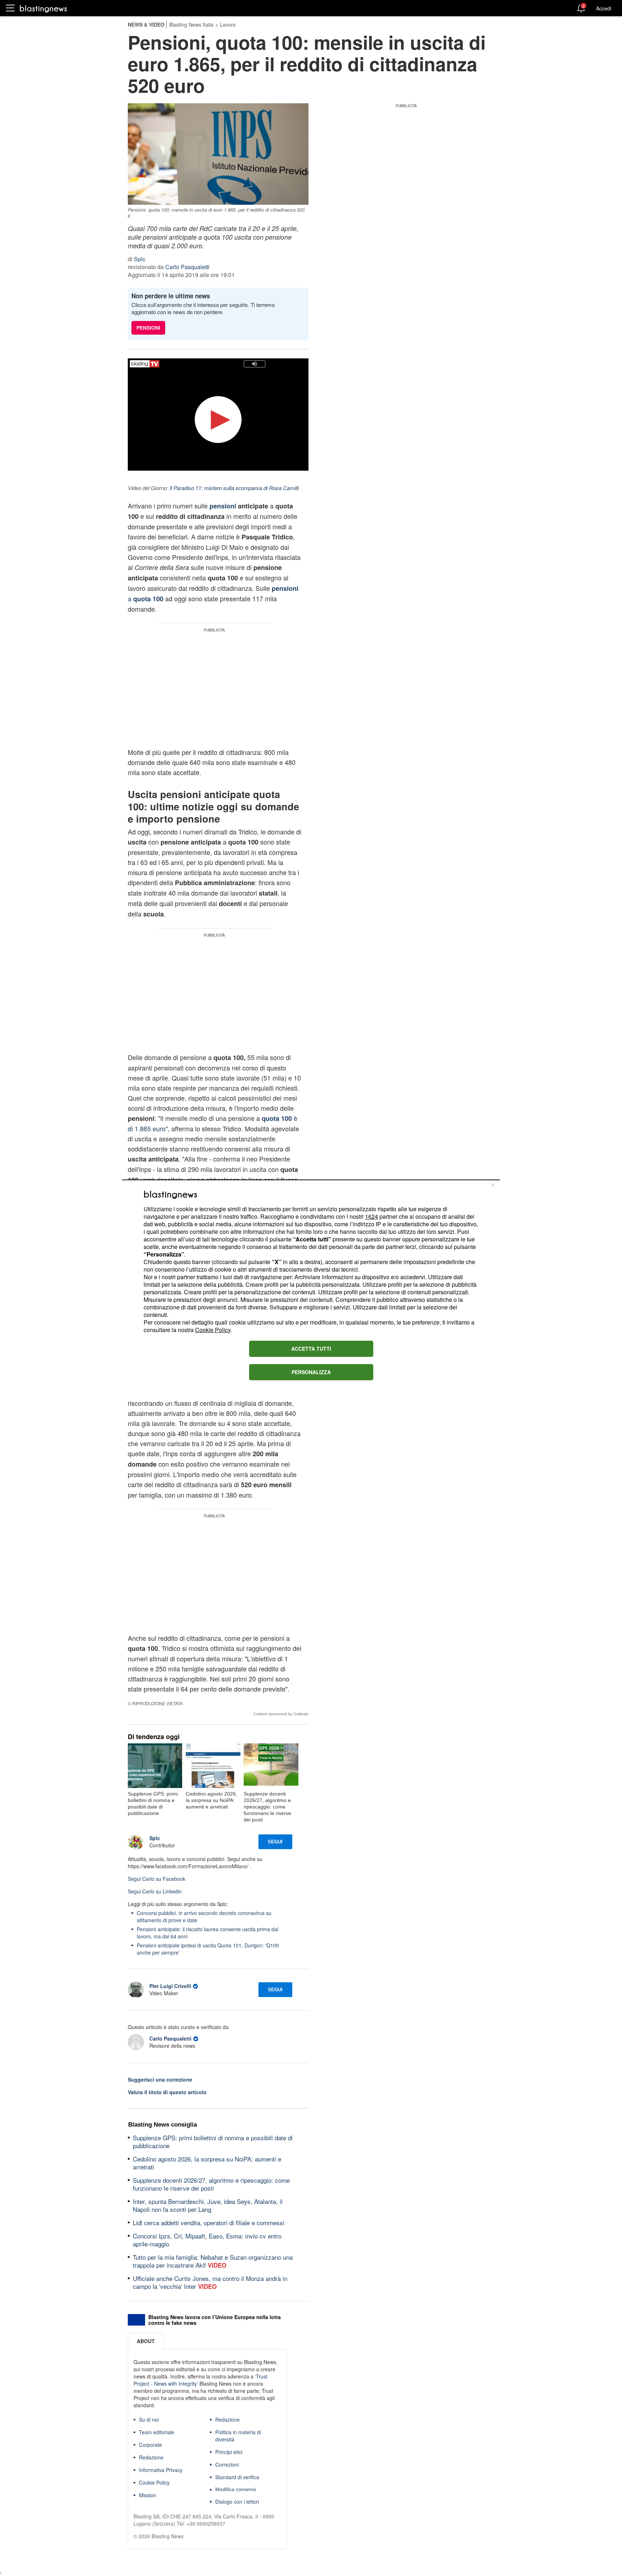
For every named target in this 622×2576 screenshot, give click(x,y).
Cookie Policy (213, 1330)
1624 (371, 1216)
